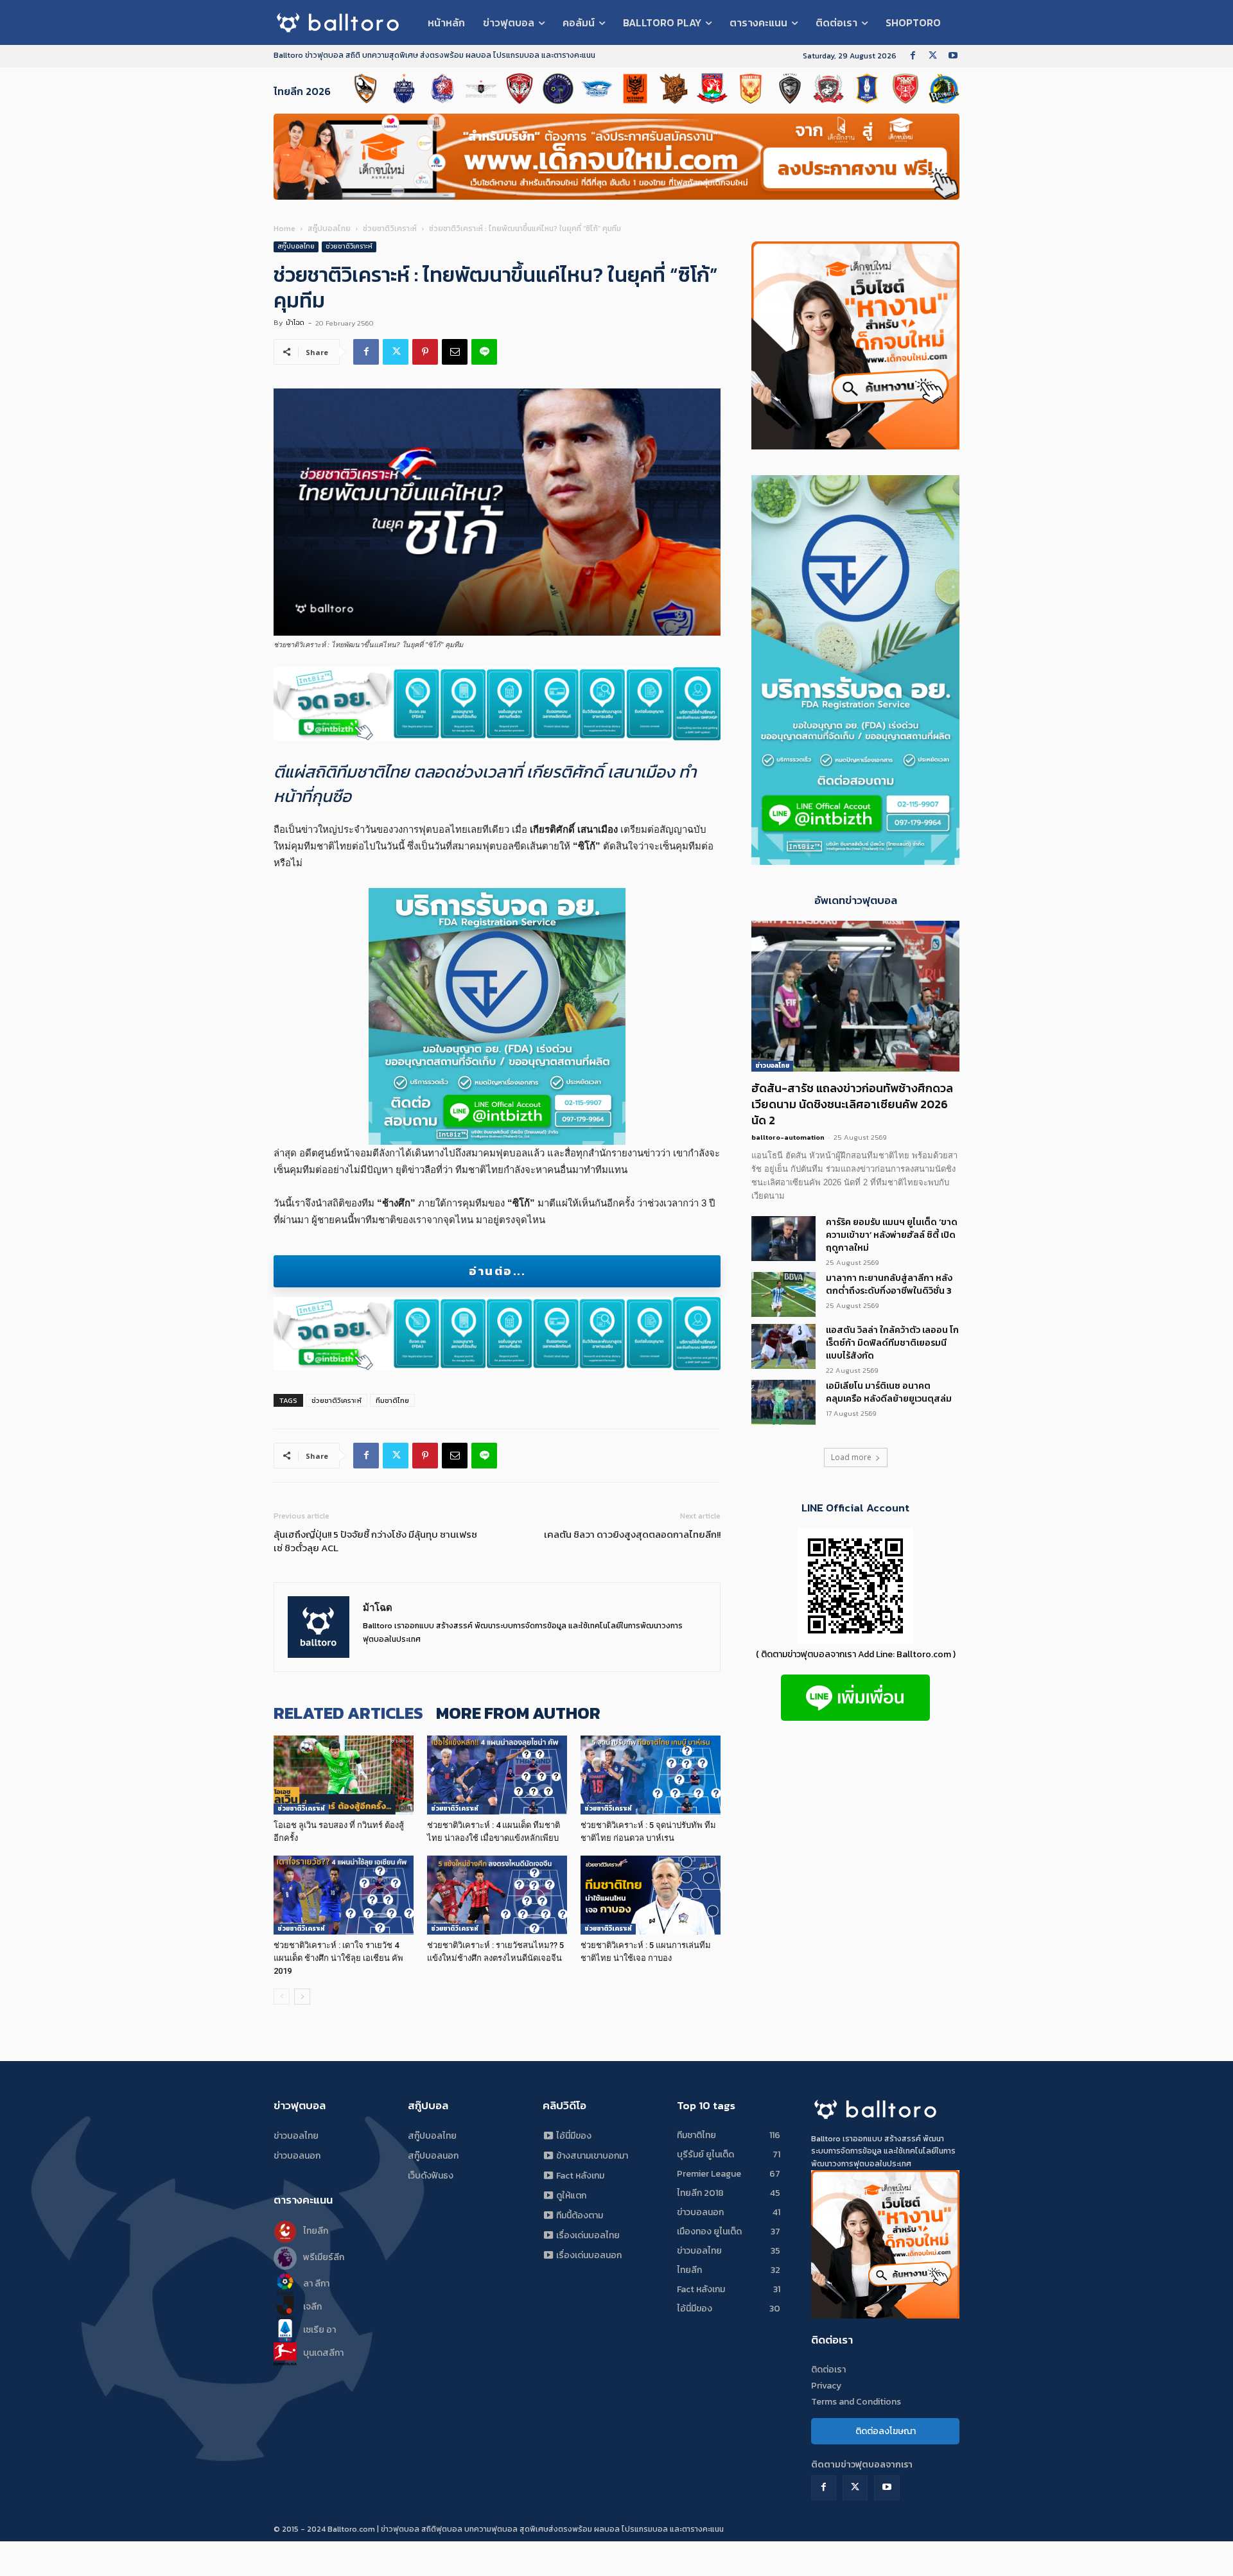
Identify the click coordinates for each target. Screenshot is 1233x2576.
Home (284, 229)
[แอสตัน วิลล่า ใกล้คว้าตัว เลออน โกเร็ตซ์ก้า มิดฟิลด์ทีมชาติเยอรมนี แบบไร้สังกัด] (783, 1346)
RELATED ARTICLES (348, 1713)
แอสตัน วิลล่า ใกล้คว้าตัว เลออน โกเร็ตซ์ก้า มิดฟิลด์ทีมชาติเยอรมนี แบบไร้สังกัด (892, 1343)
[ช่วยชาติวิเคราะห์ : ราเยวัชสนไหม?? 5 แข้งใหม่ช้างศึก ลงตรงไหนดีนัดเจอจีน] (497, 1895)
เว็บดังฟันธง (431, 2176)
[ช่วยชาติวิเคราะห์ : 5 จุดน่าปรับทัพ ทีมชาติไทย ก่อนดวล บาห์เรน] (651, 1775)
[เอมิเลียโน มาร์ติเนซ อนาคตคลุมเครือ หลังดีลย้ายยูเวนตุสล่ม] (783, 1402)
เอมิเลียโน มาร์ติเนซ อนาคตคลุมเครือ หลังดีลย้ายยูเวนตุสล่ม (889, 1392)
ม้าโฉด (295, 322)
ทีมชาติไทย (392, 1400)
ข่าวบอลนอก (297, 2156)
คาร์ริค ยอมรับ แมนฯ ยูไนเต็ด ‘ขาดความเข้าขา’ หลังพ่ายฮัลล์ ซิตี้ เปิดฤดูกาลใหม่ (892, 1235)
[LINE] (484, 352)
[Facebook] (913, 56)
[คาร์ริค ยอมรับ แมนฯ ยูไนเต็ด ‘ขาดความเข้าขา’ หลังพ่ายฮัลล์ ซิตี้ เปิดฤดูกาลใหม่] (783, 1239)
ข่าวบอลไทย (772, 1066)
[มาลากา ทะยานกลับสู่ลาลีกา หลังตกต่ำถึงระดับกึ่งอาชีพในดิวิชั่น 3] (783, 1294)
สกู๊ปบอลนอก (433, 2156)
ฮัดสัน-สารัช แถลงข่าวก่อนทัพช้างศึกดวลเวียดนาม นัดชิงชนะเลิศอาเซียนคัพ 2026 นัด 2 (852, 1104)
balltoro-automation (788, 1137)
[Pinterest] (425, 352)
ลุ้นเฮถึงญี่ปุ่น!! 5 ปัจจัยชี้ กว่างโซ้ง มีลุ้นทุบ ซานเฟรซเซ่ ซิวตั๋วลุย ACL (375, 1541)
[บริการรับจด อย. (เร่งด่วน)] (497, 704)
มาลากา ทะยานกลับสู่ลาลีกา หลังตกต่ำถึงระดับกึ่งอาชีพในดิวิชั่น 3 (889, 1284)
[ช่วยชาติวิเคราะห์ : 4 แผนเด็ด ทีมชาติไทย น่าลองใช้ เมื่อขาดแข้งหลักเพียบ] (497, 1775)
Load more (851, 1457)
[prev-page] (282, 1997)
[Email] (455, 352)
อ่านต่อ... (497, 1271)
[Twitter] (933, 56)
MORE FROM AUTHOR (518, 1713)
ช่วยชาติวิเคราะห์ (390, 229)
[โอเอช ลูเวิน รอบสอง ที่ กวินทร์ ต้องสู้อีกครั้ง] (344, 1775)
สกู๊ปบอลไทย (329, 229)
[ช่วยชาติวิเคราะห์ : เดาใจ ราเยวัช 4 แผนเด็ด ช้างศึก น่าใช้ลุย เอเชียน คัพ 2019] (344, 1895)
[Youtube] (953, 56)
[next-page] (302, 1997)
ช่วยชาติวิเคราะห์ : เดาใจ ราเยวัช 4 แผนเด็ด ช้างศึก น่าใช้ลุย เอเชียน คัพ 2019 (338, 1958)
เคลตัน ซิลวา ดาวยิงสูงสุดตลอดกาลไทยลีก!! (632, 1534)
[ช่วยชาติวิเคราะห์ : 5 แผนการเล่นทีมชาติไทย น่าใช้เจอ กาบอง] (651, 1895)
